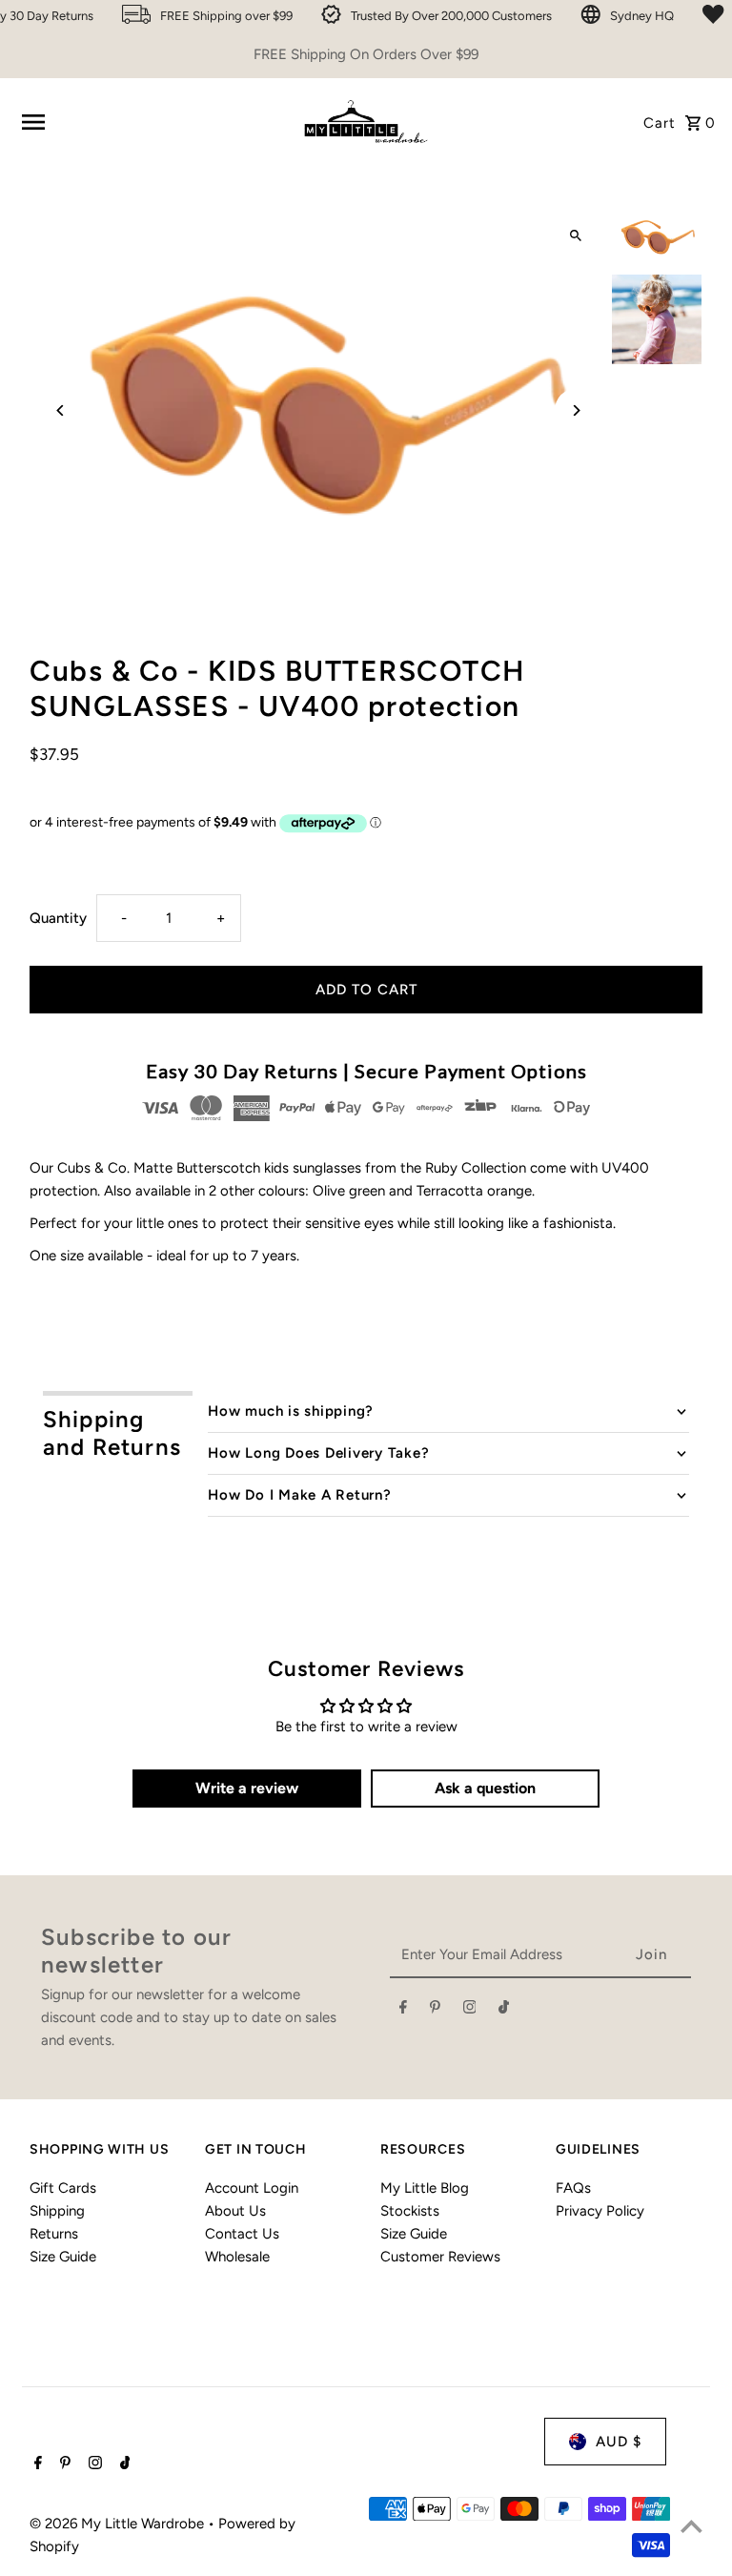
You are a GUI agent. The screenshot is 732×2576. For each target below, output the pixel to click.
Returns (54, 2234)
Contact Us (242, 2234)
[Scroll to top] (691, 2526)
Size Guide (63, 2257)
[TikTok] (504, 2011)
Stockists (410, 2211)
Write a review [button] (247, 1788)
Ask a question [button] (485, 1788)
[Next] (576, 410)
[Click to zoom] (576, 236)
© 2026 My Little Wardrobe (119, 2524)
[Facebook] (403, 2011)
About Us (235, 2211)
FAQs (573, 2188)
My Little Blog (425, 2188)
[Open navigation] (152, 122)
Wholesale (237, 2257)
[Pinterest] (435, 2011)
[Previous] (61, 410)
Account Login (252, 2188)
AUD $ (619, 2442)
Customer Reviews (440, 2257)
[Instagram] (470, 2011)
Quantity (58, 918)
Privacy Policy (600, 2211)
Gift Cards (63, 2188)
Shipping (57, 2211)
